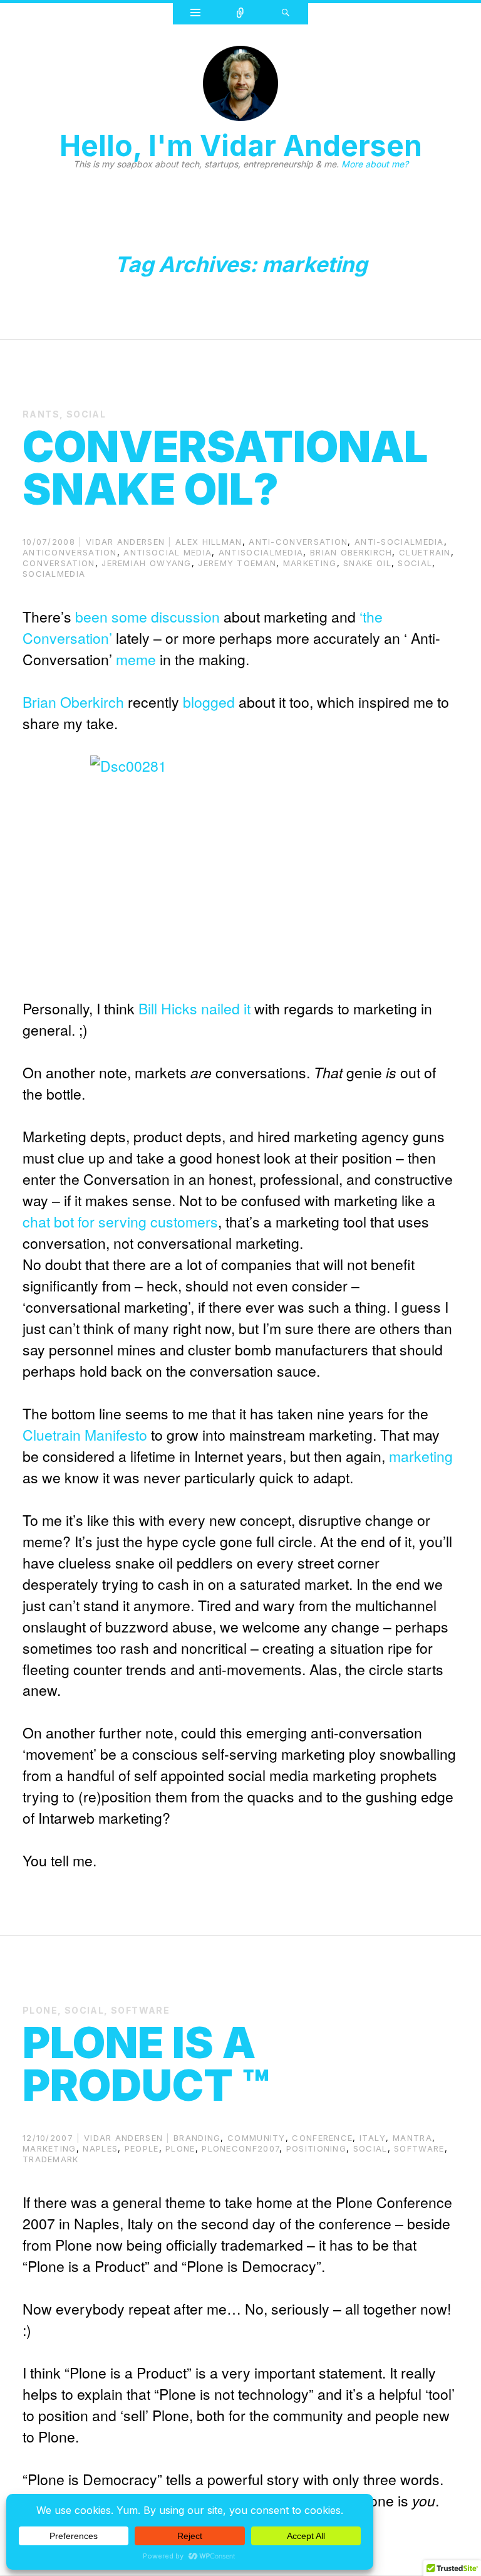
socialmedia (54, 574)
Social (86, 414)
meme (136, 659)
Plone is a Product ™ (146, 2064)
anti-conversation (298, 542)
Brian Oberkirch (351, 552)
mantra (412, 2138)
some (129, 617)
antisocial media (168, 552)
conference (322, 2138)
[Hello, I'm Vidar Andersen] (240, 87)
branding (197, 2138)
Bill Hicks (168, 1008)
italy (373, 2138)
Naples (100, 2148)
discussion (185, 617)
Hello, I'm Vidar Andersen (241, 145)
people (142, 2148)
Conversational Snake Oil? (225, 468)
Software (140, 2010)
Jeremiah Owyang (147, 563)
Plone (40, 2010)
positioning (316, 2148)
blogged (209, 702)
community (256, 2138)
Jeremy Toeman (237, 563)
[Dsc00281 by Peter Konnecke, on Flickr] (240, 866)
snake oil (367, 563)
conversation (59, 563)
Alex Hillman (209, 542)
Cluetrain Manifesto (85, 1435)
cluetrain (425, 552)
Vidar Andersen (125, 542)
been (91, 617)
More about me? (375, 164)
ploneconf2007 (240, 2148)
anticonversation (70, 552)
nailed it (226, 1008)
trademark (51, 2159)
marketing (310, 563)
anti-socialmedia (399, 542)
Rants (41, 414)
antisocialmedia (261, 552)
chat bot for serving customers (120, 1222)
